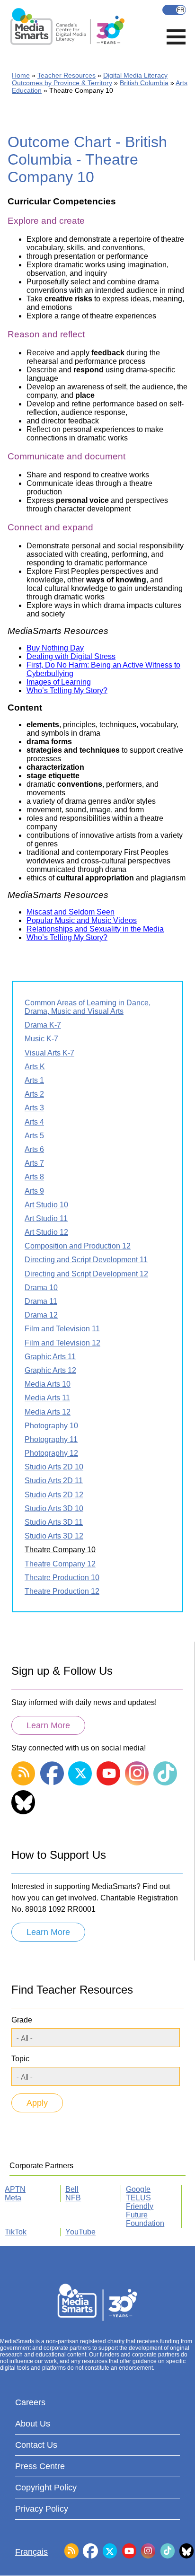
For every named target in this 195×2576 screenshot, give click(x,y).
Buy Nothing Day (55, 648)
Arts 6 (34, 1149)
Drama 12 (41, 1315)
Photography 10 (51, 1426)
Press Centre (40, 2466)
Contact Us (36, 2445)
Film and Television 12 (62, 1343)
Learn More (48, 1725)
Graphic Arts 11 (50, 1357)
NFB (73, 2198)
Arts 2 (34, 1094)
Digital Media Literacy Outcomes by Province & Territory (90, 79)
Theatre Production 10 (62, 1578)
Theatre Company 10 (60, 1550)
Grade (22, 2020)
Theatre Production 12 (62, 1591)
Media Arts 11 (47, 1398)
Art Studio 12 (46, 1232)
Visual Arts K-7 (49, 1053)
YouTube (80, 2232)
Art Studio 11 (46, 1218)
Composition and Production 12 (78, 1246)
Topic (20, 2059)
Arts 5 (34, 1136)
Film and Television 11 (62, 1329)
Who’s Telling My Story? (67, 690)
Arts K (35, 1067)
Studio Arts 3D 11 (54, 1522)
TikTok (16, 2232)
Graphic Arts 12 (50, 1370)
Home (21, 75)
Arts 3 (34, 1108)
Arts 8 (34, 1177)
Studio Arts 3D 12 (54, 1536)
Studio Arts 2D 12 (54, 1495)
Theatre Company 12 (60, 1564)
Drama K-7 (43, 1025)
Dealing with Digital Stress (71, 656)
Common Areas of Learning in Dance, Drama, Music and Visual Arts (88, 1007)
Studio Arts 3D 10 (54, 1508)
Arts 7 (34, 1163)
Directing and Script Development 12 (86, 1274)
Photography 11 (51, 1439)
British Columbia (144, 83)
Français (174, 10)
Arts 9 (34, 1191)
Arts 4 (34, 1122)
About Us (33, 2424)
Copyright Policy (46, 2488)
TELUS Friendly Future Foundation (145, 2211)
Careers (30, 2402)
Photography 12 (51, 1453)
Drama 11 (41, 1301)
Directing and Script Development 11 (86, 1260)
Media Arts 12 (48, 1412)
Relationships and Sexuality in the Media (95, 929)
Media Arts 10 (48, 1384)
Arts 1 (34, 1080)
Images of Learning (59, 682)
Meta (13, 2198)
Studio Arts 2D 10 (54, 1467)
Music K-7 (41, 1039)
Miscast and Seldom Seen (71, 912)
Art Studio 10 (46, 1205)
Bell (72, 2189)
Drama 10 (41, 1288)
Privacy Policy (42, 2509)
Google (138, 2189)
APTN (15, 2189)
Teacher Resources (66, 75)
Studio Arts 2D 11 (54, 1481)
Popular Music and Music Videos (82, 920)
